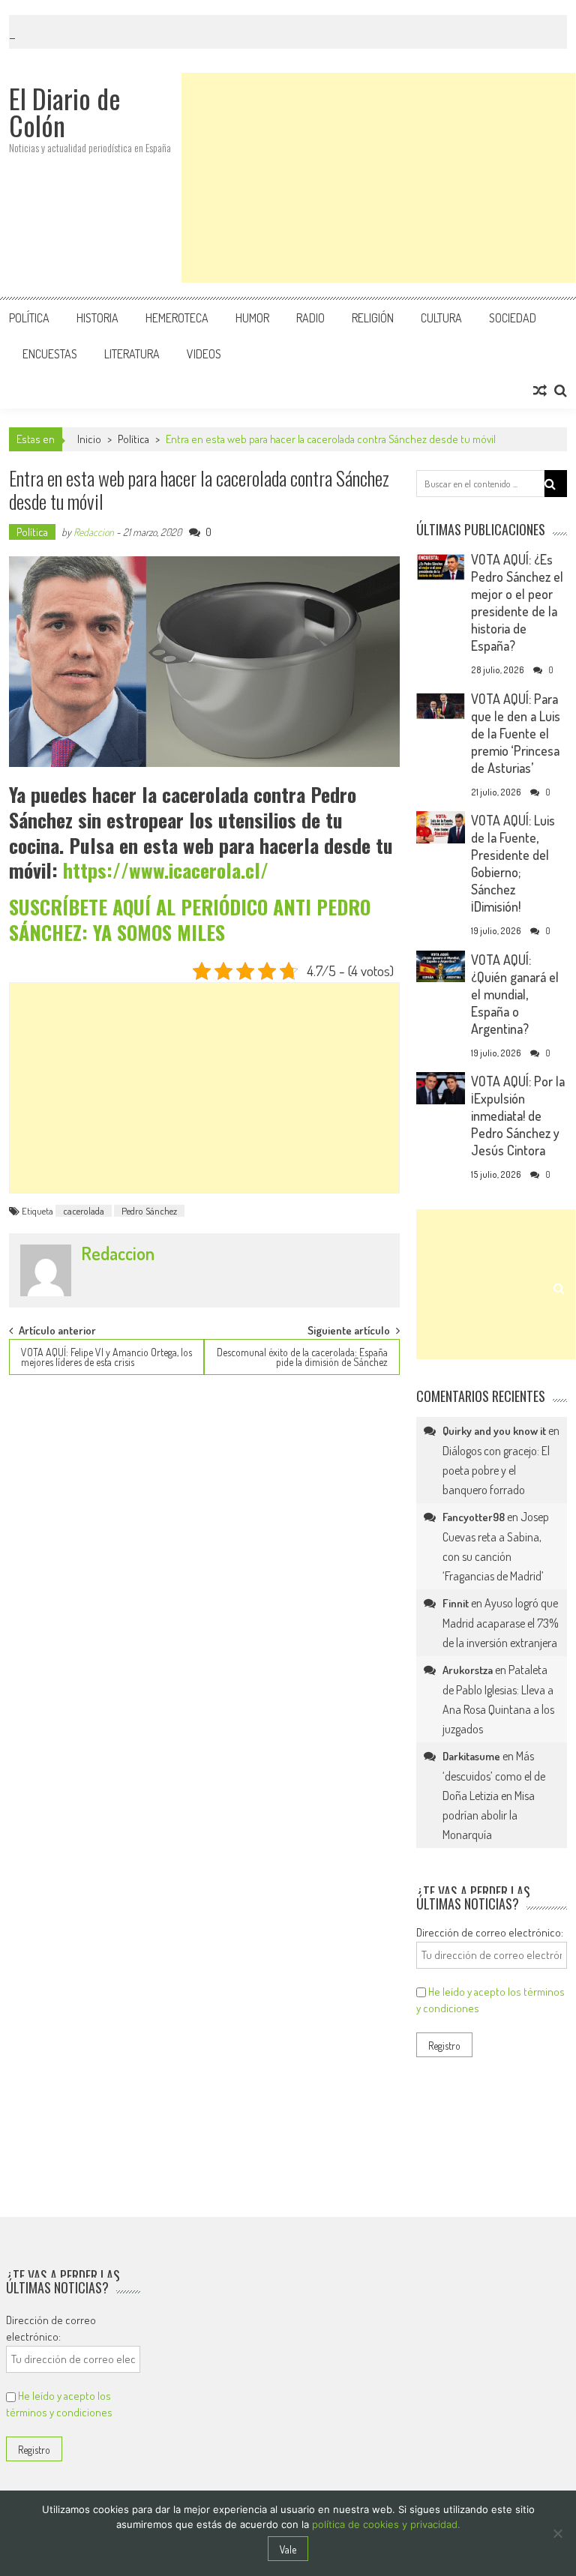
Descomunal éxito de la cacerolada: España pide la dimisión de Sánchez (302, 1357)
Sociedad (513, 318)
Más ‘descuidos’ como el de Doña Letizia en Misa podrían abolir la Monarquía (494, 1795)
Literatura (132, 354)
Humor (252, 318)
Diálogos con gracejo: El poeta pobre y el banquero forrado (496, 1470)
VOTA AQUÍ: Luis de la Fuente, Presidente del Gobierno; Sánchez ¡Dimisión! (513, 863)
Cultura (441, 318)
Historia (97, 318)
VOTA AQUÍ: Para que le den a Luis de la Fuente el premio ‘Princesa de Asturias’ (516, 733)
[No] (557, 2533)
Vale (288, 2549)
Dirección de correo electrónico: (490, 1932)
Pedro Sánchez (149, 1211)
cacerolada (84, 1211)
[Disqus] (204, 1580)
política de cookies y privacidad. (386, 2524)
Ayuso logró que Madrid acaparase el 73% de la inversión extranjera (501, 1623)
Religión (373, 318)
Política (29, 318)
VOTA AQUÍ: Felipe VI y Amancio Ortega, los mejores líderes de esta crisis (106, 1357)
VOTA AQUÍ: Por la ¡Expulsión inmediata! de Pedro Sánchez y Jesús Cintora (518, 1116)
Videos (204, 354)
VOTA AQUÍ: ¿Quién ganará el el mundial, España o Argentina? (515, 994)
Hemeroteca (177, 318)
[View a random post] (540, 391)
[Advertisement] (378, 178)
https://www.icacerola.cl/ (166, 870)
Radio (310, 318)
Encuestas (50, 354)
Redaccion (94, 532)
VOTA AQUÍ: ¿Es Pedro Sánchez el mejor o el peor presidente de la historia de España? (517, 602)
